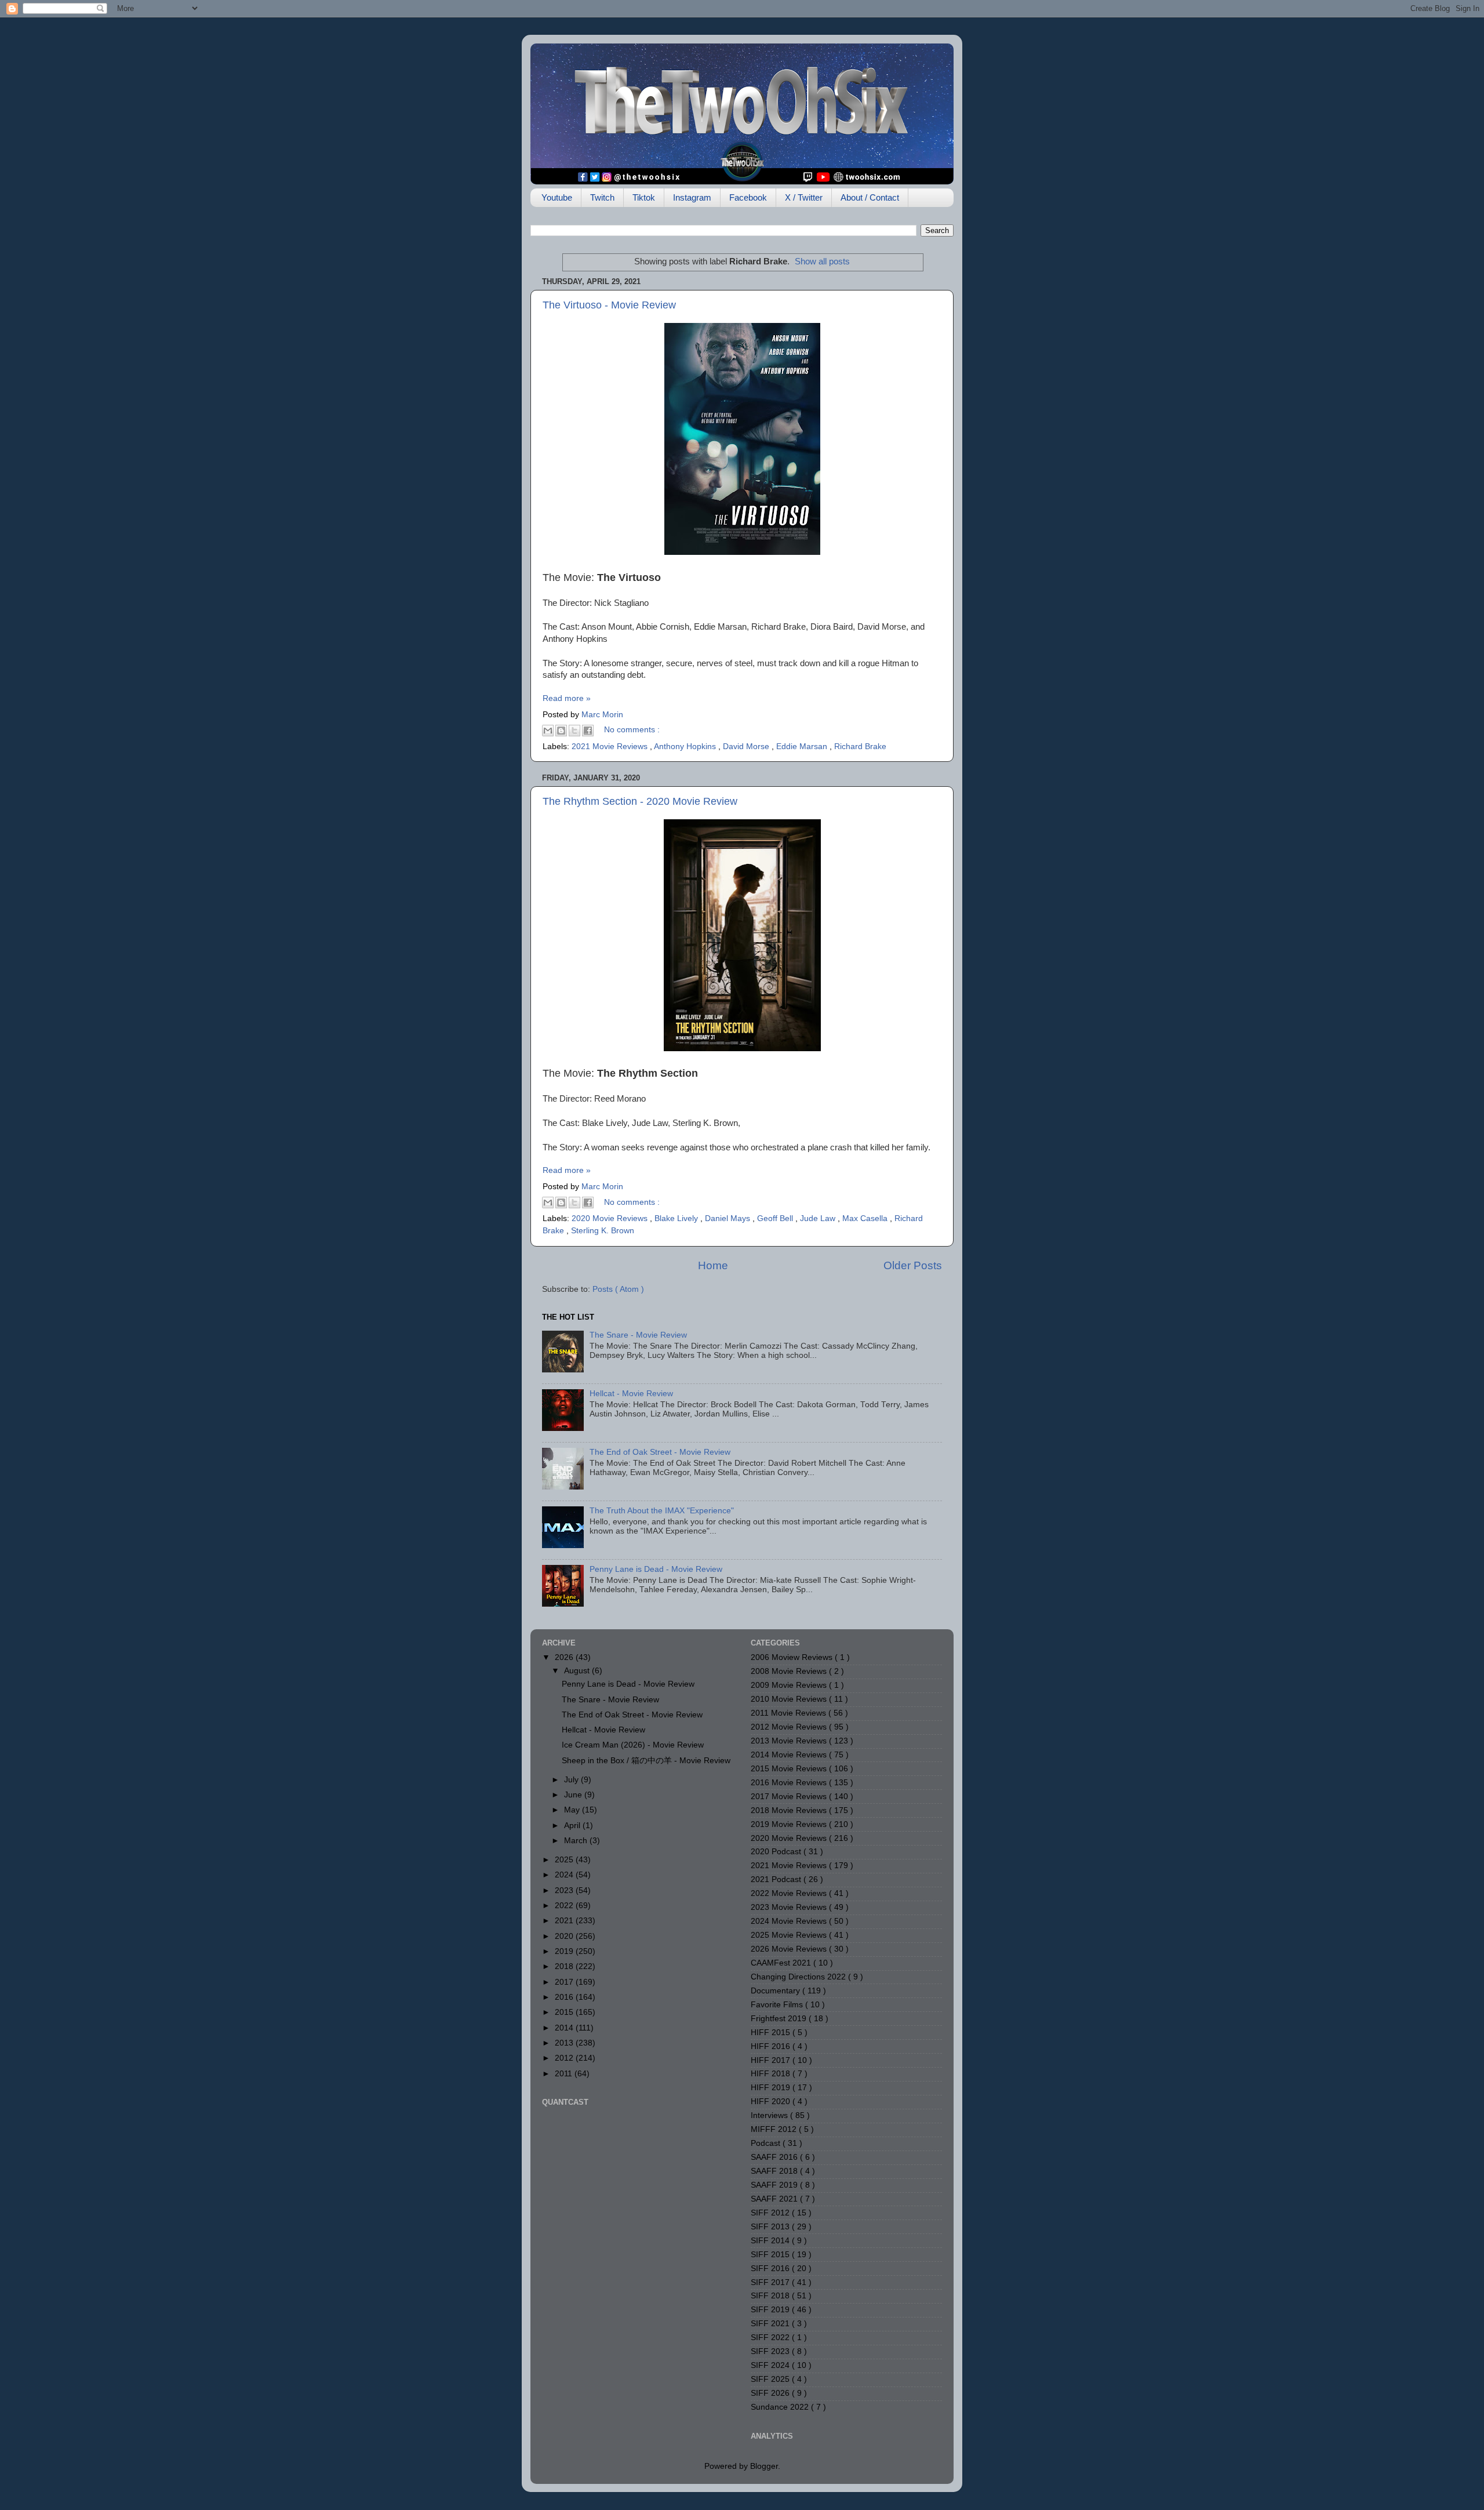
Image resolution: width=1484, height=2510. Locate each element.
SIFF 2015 (771, 2255)
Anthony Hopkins (686, 747)
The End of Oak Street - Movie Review (660, 1452)
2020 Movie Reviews (611, 1218)
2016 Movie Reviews (790, 1783)
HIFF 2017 (772, 2060)
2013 (565, 2043)
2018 (565, 1966)
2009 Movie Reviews (790, 1685)
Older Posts (913, 1265)
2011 (565, 2074)
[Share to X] (574, 731)
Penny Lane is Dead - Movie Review (656, 1569)
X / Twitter (804, 197)
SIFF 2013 (771, 2227)
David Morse (747, 747)
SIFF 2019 (771, 2310)
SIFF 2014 (771, 2241)
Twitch (602, 197)
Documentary (776, 1991)
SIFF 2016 (771, 2269)
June (574, 1795)
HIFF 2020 (772, 2102)
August (578, 1671)
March (577, 1841)
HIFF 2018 (772, 2074)
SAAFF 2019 (775, 2185)
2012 (565, 2058)
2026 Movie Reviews (790, 1949)
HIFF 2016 (772, 2046)
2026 (565, 1657)
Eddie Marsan (803, 747)
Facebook (748, 197)
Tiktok (644, 197)
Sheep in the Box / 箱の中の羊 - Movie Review (646, 1761)
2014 (565, 2028)
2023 (565, 1890)
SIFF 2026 (771, 2393)
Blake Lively (677, 1218)
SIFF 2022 (771, 2338)
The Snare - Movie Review (638, 1335)
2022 (565, 1906)
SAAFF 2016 (775, 2157)
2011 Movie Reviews (790, 1713)
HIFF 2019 (772, 2088)
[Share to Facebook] (588, 731)
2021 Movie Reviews (611, 747)
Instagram (692, 197)
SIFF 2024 (771, 2365)
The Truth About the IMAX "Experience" (662, 1511)
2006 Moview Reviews (793, 1657)
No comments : (632, 730)
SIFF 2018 (771, 2296)
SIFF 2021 (771, 2324)
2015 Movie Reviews (790, 1769)
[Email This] (548, 731)
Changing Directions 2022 (799, 1977)
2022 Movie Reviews (790, 1893)
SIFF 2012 (771, 2213)
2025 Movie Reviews (790, 1935)
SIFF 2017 (771, 2282)
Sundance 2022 (781, 2407)
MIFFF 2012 (775, 2129)
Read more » (567, 698)
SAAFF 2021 (775, 2199)
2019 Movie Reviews (790, 1824)
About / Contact (870, 197)
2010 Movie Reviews (790, 1699)
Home (713, 1265)
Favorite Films (778, 2005)
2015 (565, 2012)
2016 (565, 1997)
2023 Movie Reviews (790, 1907)
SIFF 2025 (771, 2379)
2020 (565, 1936)
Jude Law (819, 1218)
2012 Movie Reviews (790, 1727)
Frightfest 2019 (780, 2019)
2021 (565, 1921)
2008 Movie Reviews (790, 1671)
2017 (565, 1982)
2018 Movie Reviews (790, 1810)
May (573, 1810)
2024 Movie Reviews (790, 1921)
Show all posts (822, 261)
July (572, 1780)
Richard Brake (860, 747)
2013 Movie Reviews (790, 1741)
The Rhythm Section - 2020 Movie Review (640, 801)
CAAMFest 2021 (782, 1963)
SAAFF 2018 (775, 2171)
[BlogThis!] (561, 731)
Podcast (767, 2143)
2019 (565, 1951)
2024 (565, 1875)
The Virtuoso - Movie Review (609, 305)
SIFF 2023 (771, 2351)
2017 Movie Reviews (790, 1797)
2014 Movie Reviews (790, 1755)
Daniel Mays (729, 1218)
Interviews (770, 2115)
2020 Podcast (777, 1852)
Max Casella (866, 1218)
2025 (565, 1860)
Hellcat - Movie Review (631, 1394)
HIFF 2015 (772, 2033)
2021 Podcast (777, 1879)
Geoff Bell (776, 1218)
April (573, 1826)
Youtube (557, 197)
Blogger (764, 2466)
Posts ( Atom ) (618, 1289)
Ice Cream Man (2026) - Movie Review (633, 1745)
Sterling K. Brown (603, 1231)
